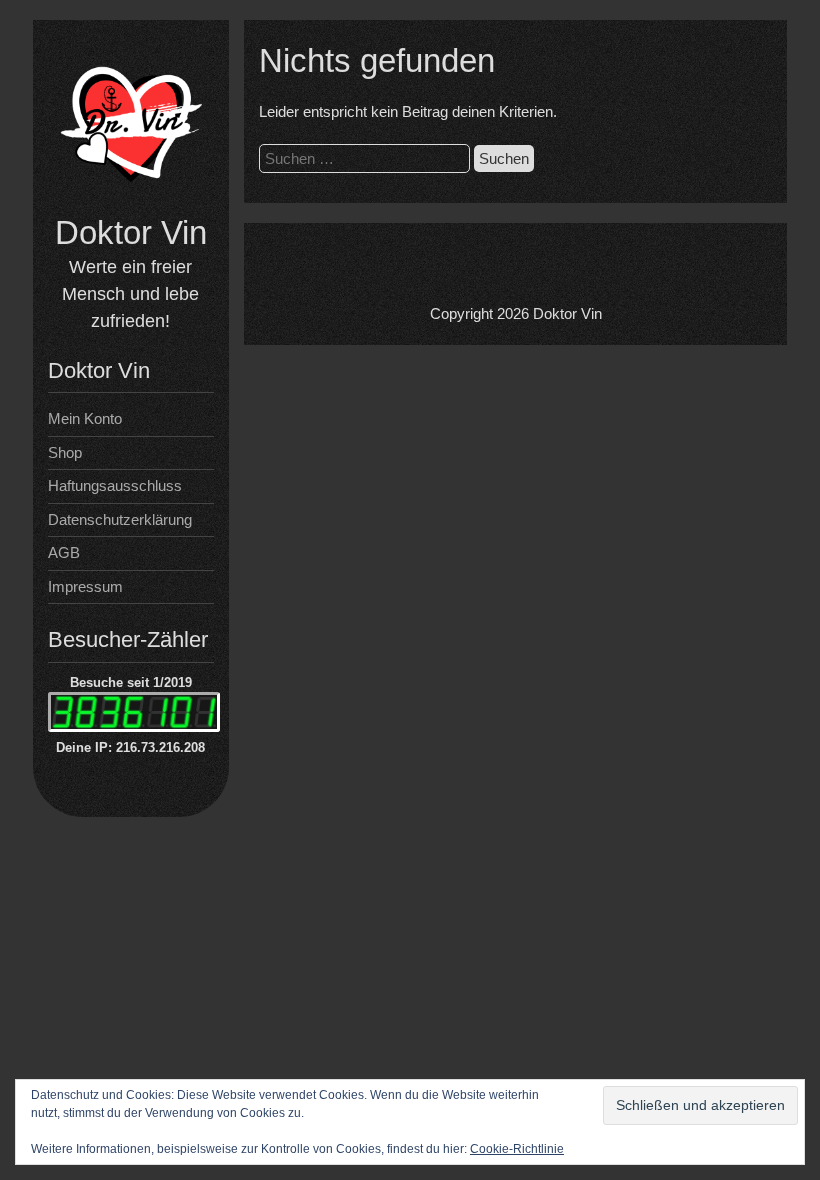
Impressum (85, 586)
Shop (65, 452)
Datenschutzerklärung (120, 519)
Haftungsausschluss (115, 485)
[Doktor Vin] (131, 200)
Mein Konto (85, 418)
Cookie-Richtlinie (517, 1149)
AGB (64, 552)
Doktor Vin (131, 232)
